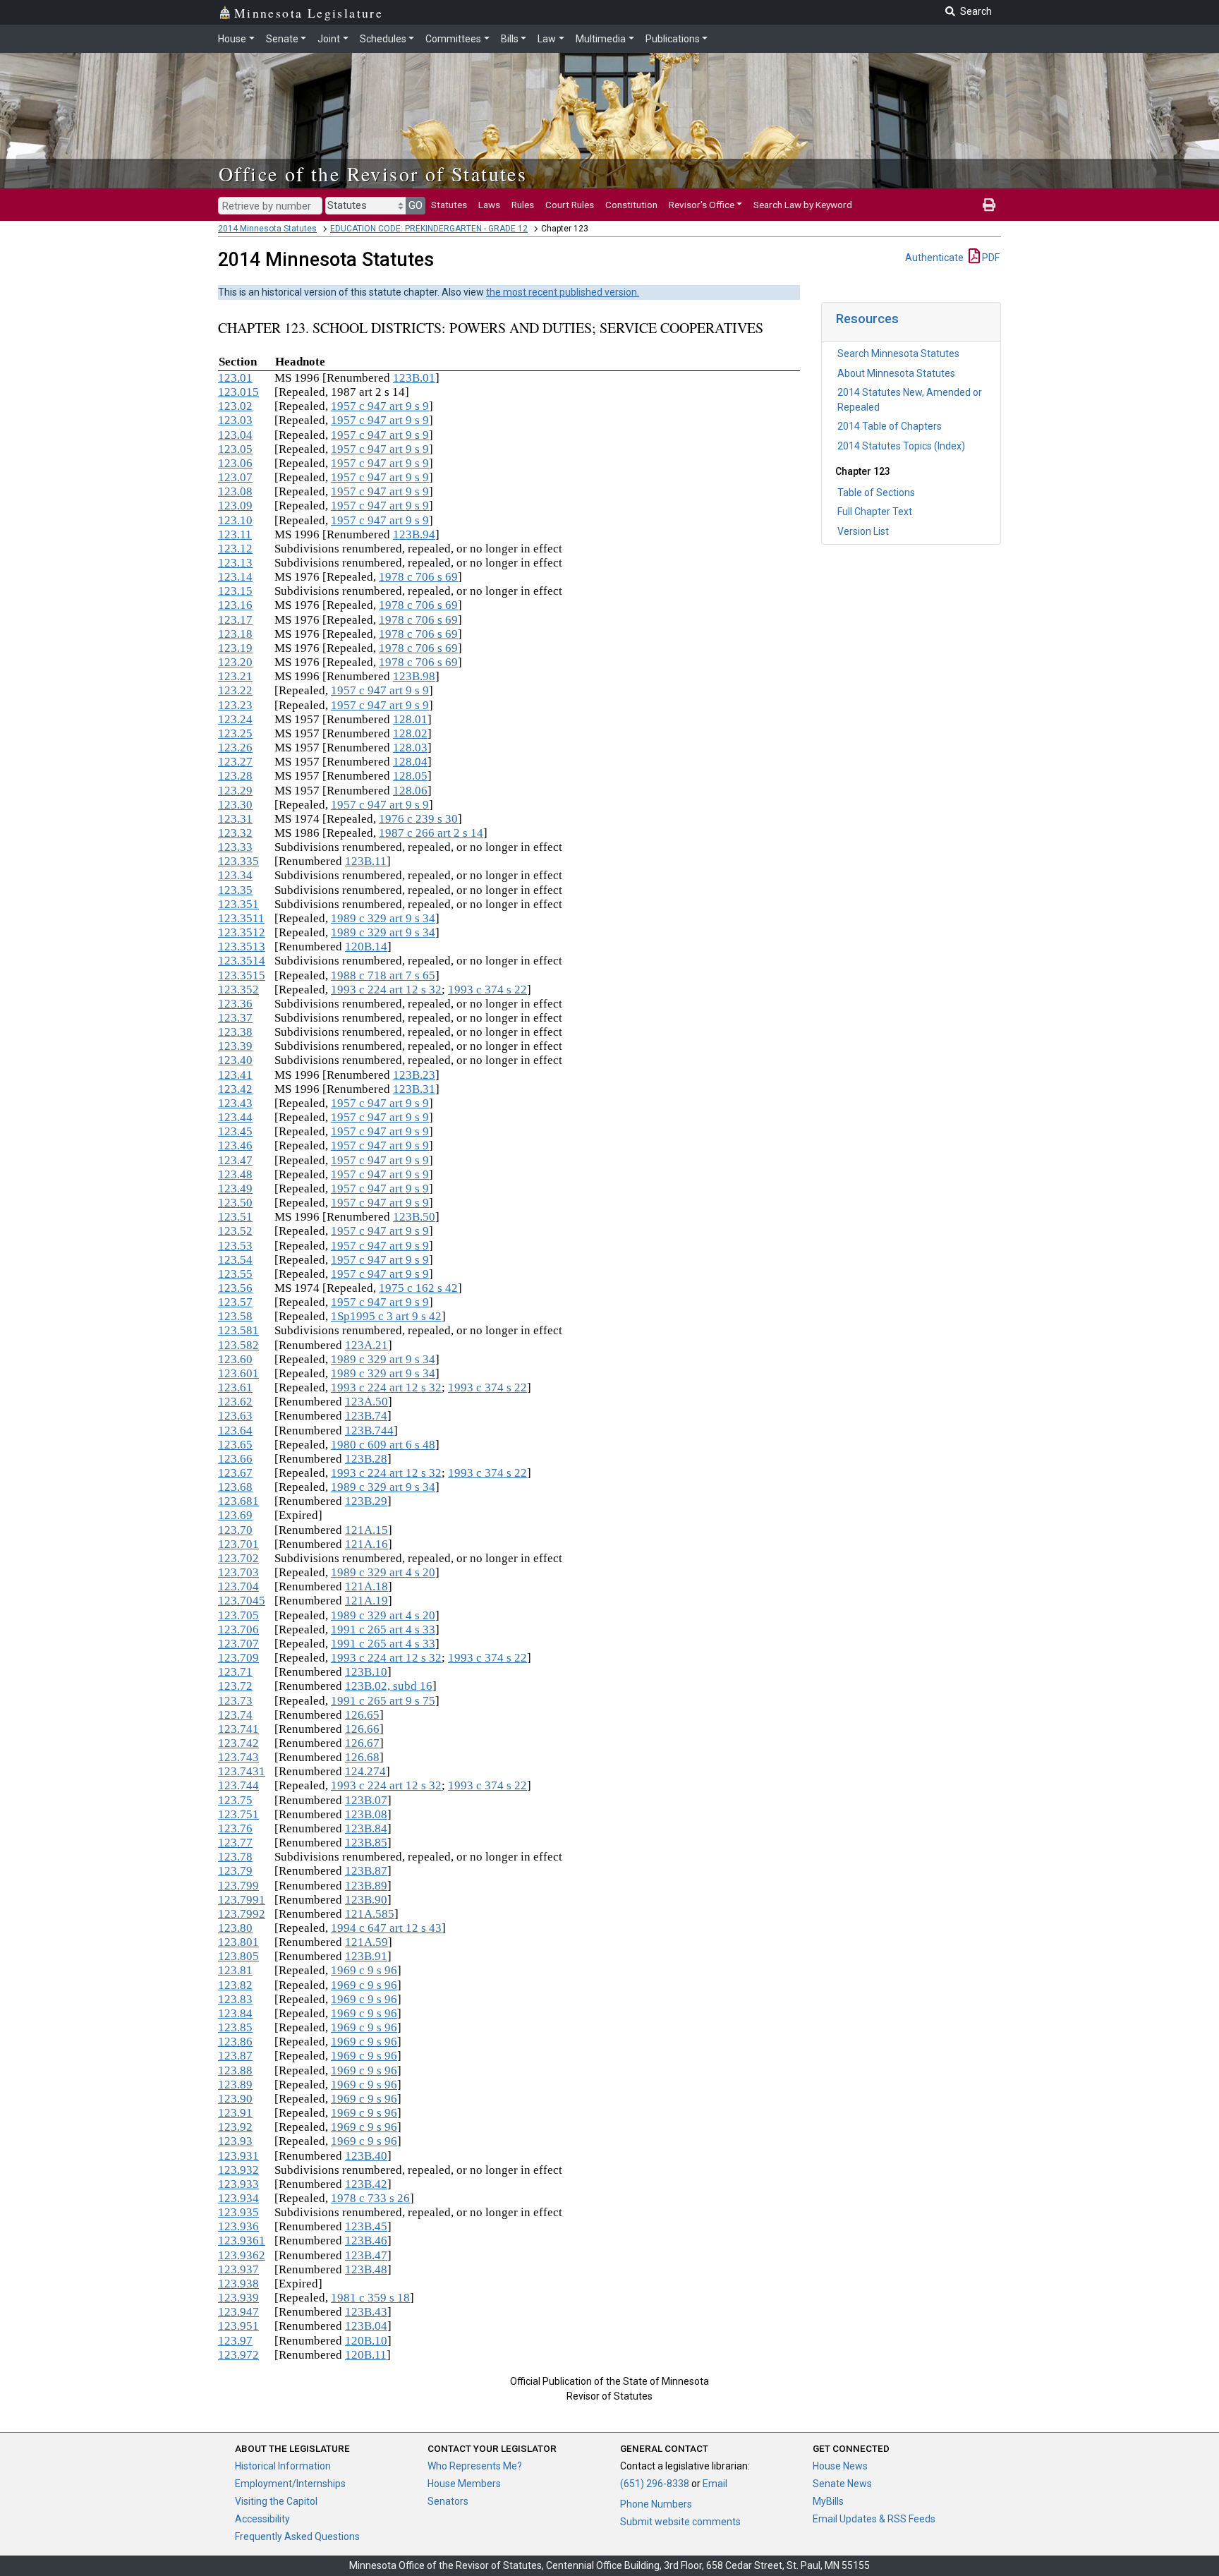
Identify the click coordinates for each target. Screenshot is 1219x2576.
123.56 (235, 1288)
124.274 (365, 1771)
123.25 (235, 733)
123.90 (235, 2099)
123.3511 (241, 918)
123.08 (235, 491)
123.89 (235, 2085)
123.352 (238, 990)
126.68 (362, 1757)
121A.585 (370, 1914)
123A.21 (366, 1345)
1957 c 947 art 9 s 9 (380, 406)
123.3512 (242, 932)
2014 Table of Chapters (890, 426)
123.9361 (242, 2241)
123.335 (238, 861)
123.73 (235, 1701)
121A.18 (366, 1586)
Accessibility (262, 2519)
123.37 (235, 1018)
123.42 (235, 1089)
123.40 (235, 1060)
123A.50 (366, 1402)
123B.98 (414, 676)
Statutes (449, 205)
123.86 (235, 2042)
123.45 (235, 1131)
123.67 (235, 1473)
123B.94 (414, 534)
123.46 (235, 1145)
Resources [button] (867, 319)
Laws (489, 205)
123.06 (235, 463)
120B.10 (366, 2341)
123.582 (238, 1345)
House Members (464, 2484)
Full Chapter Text (875, 512)
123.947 (238, 2312)
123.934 (238, 2198)
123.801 (238, 1942)
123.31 (235, 819)
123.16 (235, 605)
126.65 (362, 1715)
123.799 (238, 1886)
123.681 (238, 1501)
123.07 (235, 477)
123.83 (235, 1999)
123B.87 (366, 1871)
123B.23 (414, 1075)
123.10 (235, 520)
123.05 (235, 449)
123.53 (235, 1246)
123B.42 (366, 2184)
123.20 (235, 662)
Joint (329, 39)
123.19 (235, 648)
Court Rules (570, 205)
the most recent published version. (563, 292)
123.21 (235, 676)
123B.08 (366, 1814)
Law (547, 39)
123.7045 (242, 1601)
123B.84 (366, 1828)
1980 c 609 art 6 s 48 (383, 1445)
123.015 (238, 392)
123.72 (235, 1686)
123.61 (235, 1387)
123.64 (235, 1431)
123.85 (235, 2027)
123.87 (235, 2056)
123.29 (235, 791)
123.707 (238, 1644)
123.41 (235, 1075)
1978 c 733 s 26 (370, 2198)
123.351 (238, 904)
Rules (523, 205)
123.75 (235, 1800)
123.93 (235, 2141)
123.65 (235, 1445)
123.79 (235, 1871)
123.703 (238, 1572)
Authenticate (934, 258)
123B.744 (369, 1431)
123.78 (235, 1857)
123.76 (235, 1828)
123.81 (235, 1970)
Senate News (842, 2484)
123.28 (235, 776)
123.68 (235, 1487)
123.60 (235, 1359)
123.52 (235, 1231)
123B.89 (366, 1886)
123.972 (238, 2355)
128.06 (410, 791)
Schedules (383, 39)
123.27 (235, 762)
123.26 (235, 748)
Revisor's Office (702, 205)
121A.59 (366, 1942)
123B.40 (366, 2156)
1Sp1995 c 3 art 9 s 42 (386, 1316)
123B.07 (366, 1800)
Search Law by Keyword (803, 205)
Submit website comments (680, 2522)
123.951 (238, 2326)
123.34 (235, 875)
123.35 (235, 890)
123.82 (235, 1985)
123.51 (235, 1217)
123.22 (235, 690)
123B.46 (366, 2241)
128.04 (410, 762)
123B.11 (366, 861)
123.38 (235, 1032)
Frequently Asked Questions (297, 2536)
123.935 (238, 2212)
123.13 (235, 563)
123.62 (235, 1402)
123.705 (238, 1615)
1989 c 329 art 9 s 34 (383, 918)
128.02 (410, 733)
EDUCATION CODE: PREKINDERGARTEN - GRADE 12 (429, 229)
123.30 (235, 805)
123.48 (235, 1174)
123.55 (235, 1274)
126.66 (362, 1729)
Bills (510, 39)
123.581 (238, 1330)
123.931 (238, 2156)
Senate (282, 39)
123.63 (235, 1416)
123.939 (238, 2298)
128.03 (410, 748)
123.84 (235, 2013)
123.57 (235, 1302)
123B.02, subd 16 (389, 1686)
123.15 (235, 591)
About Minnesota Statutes (896, 373)
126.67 (362, 1743)
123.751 (238, 1814)
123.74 (235, 1715)
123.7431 (242, 1771)
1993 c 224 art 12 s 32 (386, 990)
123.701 (238, 1544)
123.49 (235, 1189)
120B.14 (366, 947)
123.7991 (242, 1900)
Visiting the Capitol (276, 2501)
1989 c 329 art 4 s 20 (383, 1572)
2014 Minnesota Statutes (267, 229)
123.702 (238, 1558)
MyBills (828, 2501)
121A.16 (366, 1544)
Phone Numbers (656, 2504)
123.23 (235, 705)
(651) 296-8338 (655, 2484)
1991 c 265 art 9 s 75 (383, 1701)
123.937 (238, 2269)
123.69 (235, 1515)
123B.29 (366, 1501)
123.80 (235, 1928)
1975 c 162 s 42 (418, 1288)
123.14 (235, 577)
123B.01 (414, 378)
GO (416, 205)
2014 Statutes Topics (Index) (901, 446)
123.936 (238, 2226)
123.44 (235, 1117)
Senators (448, 2501)
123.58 (235, 1316)
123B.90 (366, 1900)
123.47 (235, 1160)
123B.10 (366, 1672)
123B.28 (366, 1459)
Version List (863, 531)
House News (840, 2466)
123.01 (235, 378)
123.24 (235, 719)
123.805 (238, 1956)
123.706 (238, 1629)
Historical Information (283, 2466)
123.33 (235, 847)
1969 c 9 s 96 (364, 1970)
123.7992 (242, 1914)
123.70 (235, 1530)
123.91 (235, 2113)
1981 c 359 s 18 (370, 2298)
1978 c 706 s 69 (418, 577)
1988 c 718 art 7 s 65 (383, 975)
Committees (453, 39)
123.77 (235, 1843)
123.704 (238, 1586)
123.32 (235, 833)
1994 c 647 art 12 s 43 (386, 1928)
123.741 (238, 1729)
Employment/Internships (290, 2484)
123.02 (235, 406)
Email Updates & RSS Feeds (874, 2519)
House (232, 39)
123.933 (238, 2184)
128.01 (410, 719)
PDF (990, 258)
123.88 (235, 2070)
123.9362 (242, 2255)
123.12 (235, 549)
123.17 (235, 620)
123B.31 (414, 1089)
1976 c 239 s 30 (418, 819)
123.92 (235, 2127)
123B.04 (366, 2326)
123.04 (235, 435)
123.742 (238, 1743)
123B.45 (366, 2226)
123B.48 (366, 2269)
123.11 (235, 534)
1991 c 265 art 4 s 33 (383, 1629)
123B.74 (366, 1416)
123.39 (235, 1046)
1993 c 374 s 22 (487, 990)
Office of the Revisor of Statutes (373, 174)
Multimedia (601, 39)
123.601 (238, 1373)
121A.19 (366, 1601)
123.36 (235, 1004)
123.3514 (242, 961)
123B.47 (366, 2255)
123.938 (238, 2284)
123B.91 (366, 1956)
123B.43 (366, 2312)
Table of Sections (876, 492)
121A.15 (366, 1530)
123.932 (238, 2170)
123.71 (235, 1672)
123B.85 (366, 1843)
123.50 (235, 1203)
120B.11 (366, 2355)
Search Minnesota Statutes (898, 353)
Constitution (631, 205)
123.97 (235, 2341)
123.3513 (242, 947)
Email (715, 2484)
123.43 (235, 1103)
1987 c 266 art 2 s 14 (431, 833)
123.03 (235, 420)
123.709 (238, 1658)
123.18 (235, 634)
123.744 (238, 1785)
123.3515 (242, 975)
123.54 (235, 1260)
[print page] (989, 205)
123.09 (235, 506)
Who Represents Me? (475, 2466)
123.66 (235, 1459)
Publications (673, 39)
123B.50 (414, 1217)
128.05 (410, 776)
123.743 (238, 1757)
